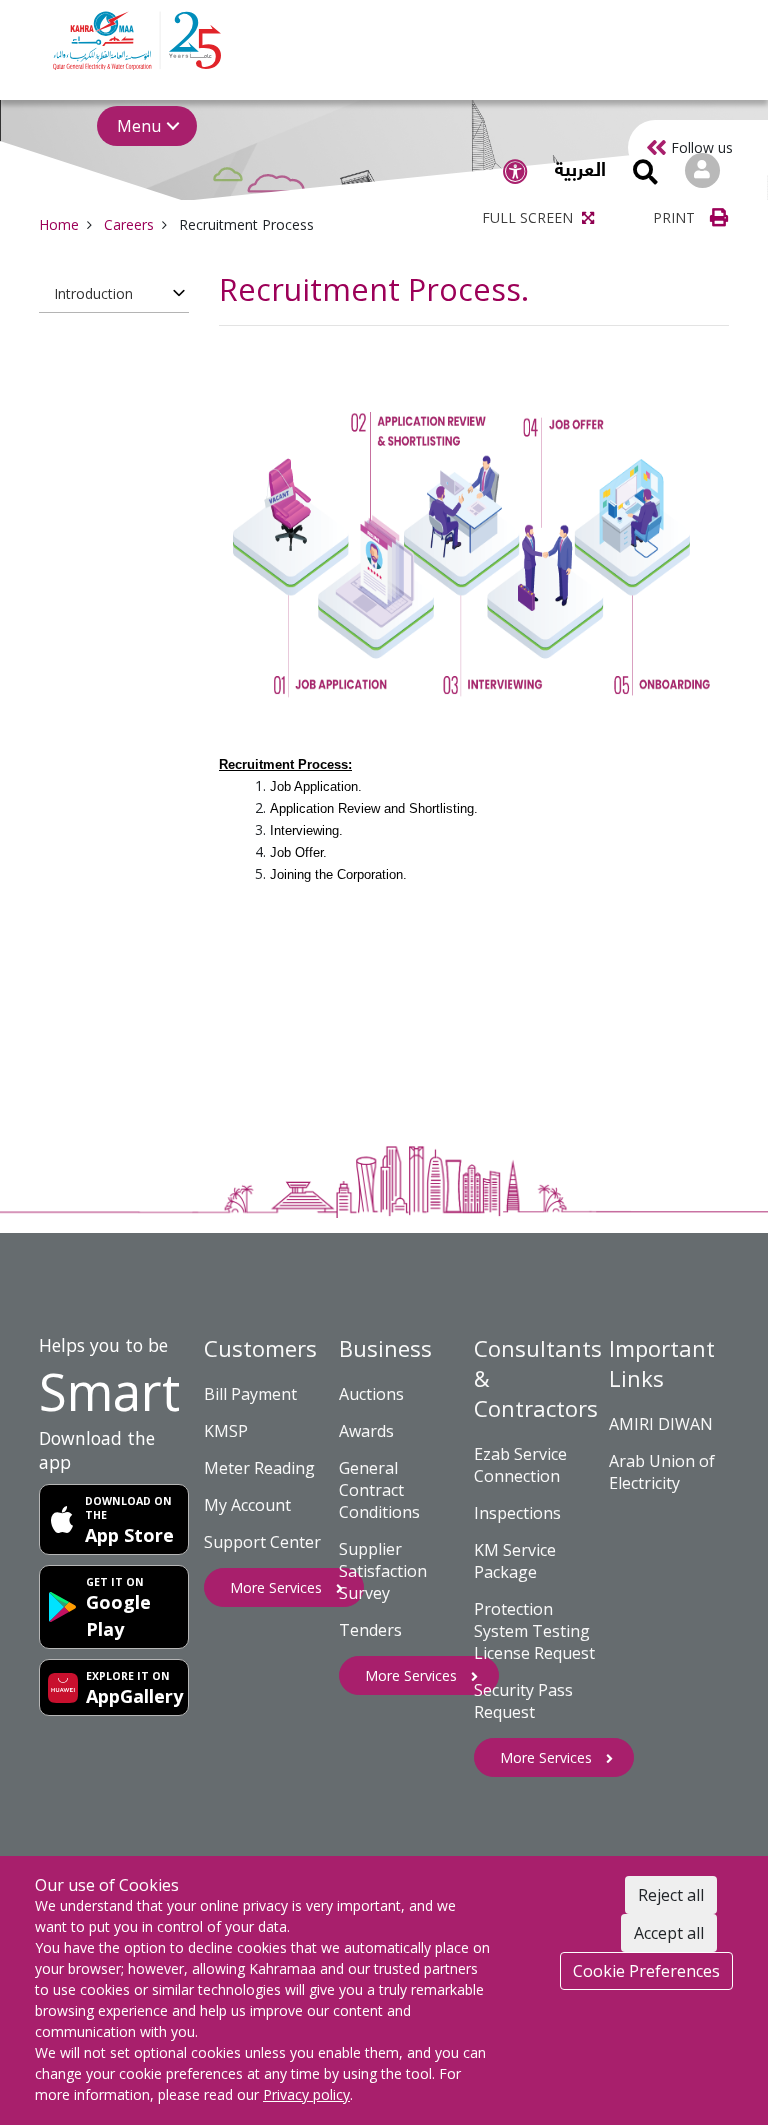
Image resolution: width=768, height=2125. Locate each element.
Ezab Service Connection (520, 1465)
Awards (366, 1431)
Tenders (370, 1630)
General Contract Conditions (379, 1490)
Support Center (262, 1542)
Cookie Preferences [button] (646, 1971)
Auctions (371, 1394)
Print (676, 217)
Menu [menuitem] (139, 126)
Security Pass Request (523, 1701)
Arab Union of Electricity (662, 1472)
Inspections (517, 1513)
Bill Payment (250, 1394)
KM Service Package (515, 1561)
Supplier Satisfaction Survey (383, 1571)
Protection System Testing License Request (534, 1631)
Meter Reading (259, 1468)
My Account (247, 1505)
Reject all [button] (671, 1895)
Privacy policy (306, 2094)
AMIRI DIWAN (661, 1424)
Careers (129, 224)
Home (59, 224)
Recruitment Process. (374, 289)
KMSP (226, 1431)
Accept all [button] (669, 1933)
